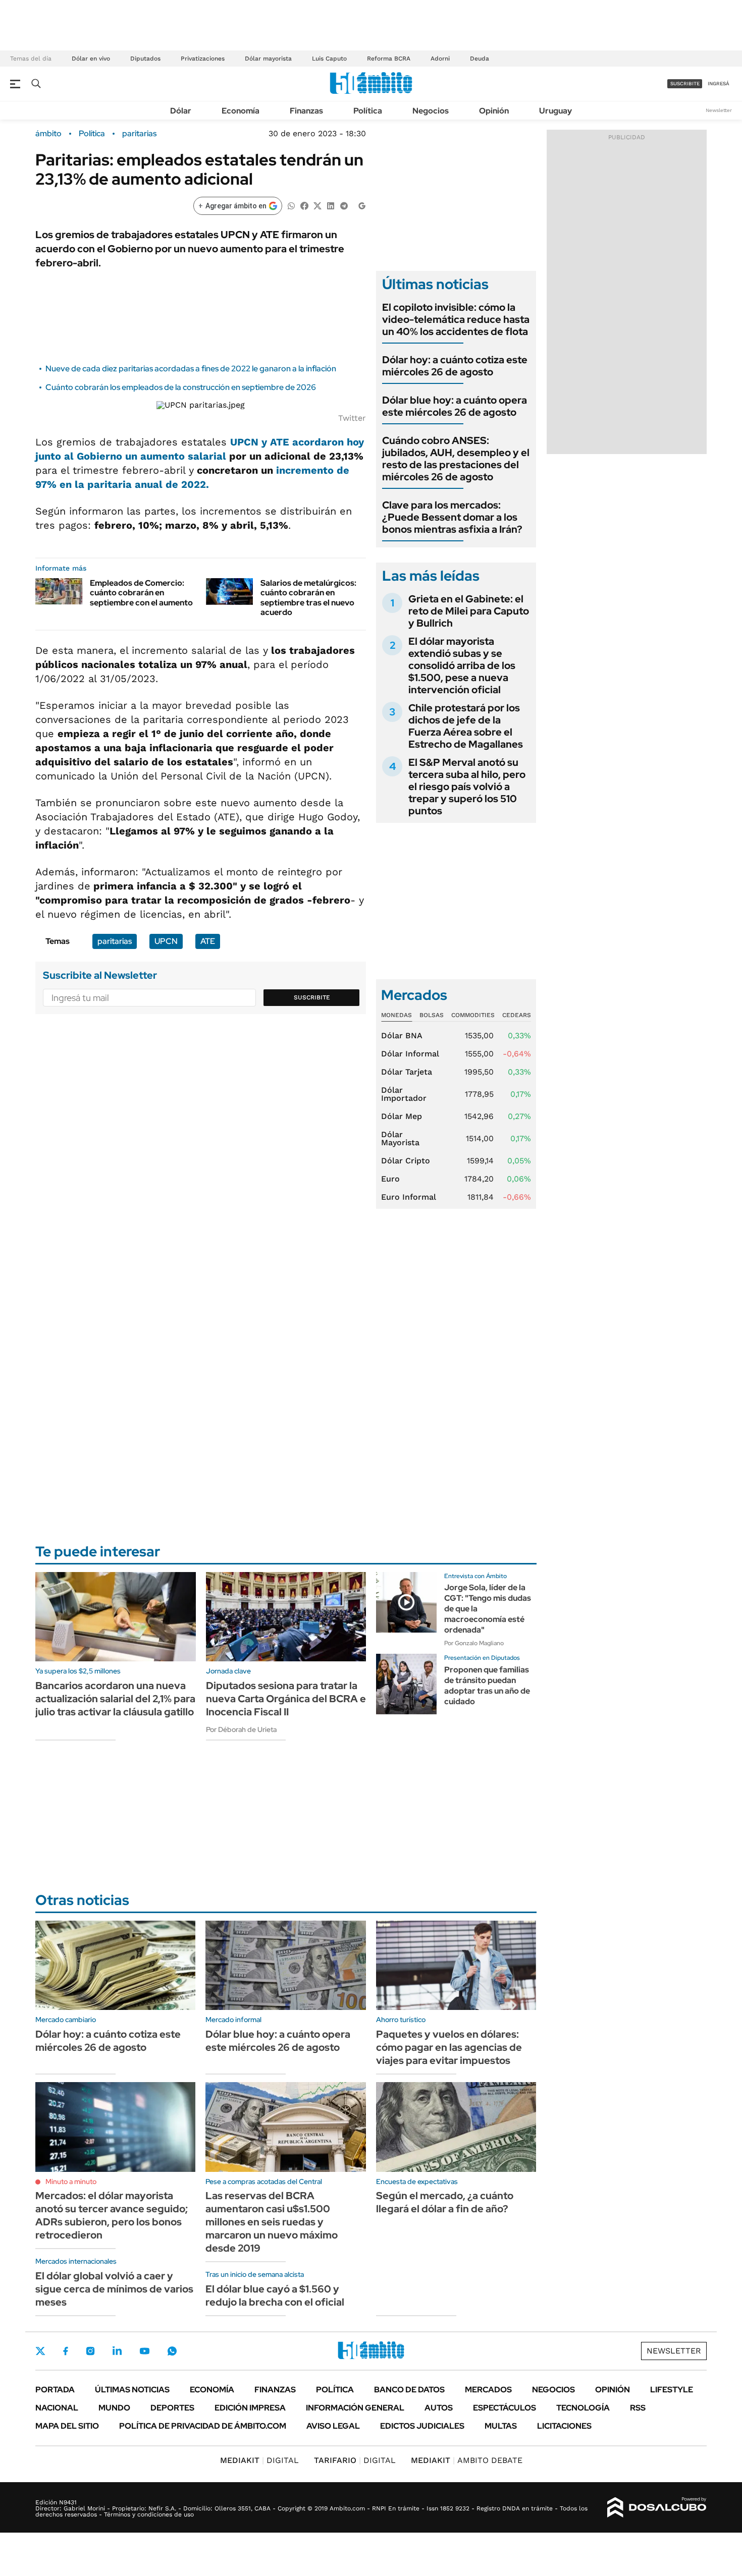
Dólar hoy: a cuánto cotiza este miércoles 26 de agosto (455, 366)
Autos (439, 2408)
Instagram (90, 2351)
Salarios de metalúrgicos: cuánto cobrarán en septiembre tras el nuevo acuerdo (308, 598)
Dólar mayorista (268, 59)
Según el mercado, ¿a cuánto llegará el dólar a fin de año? (445, 2202)
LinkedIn (117, 2351)
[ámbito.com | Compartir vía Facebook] (304, 205)
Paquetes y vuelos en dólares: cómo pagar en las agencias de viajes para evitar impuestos (449, 2047)
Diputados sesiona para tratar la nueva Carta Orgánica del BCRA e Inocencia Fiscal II (286, 1699)
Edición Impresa (250, 2408)
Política (368, 111)
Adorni (440, 59)
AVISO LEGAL (333, 2426)
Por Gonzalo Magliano (474, 1643)
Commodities (473, 1015)
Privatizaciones (203, 59)
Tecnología (583, 2408)
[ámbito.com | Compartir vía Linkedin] (331, 205)
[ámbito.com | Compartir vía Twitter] (317, 205)
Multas (501, 2426)
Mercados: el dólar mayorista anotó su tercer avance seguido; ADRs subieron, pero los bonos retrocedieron (112, 2215)
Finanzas (306, 111)
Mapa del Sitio (67, 2426)
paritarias (139, 134)
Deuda (480, 59)
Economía (241, 111)
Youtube (144, 2351)
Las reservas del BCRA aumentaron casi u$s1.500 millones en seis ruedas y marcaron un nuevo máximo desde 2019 (272, 2222)
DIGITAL (259, 2460)
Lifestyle (672, 2390)
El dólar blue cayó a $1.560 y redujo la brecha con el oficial (275, 2295)
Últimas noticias (132, 2390)
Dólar (181, 111)
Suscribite (312, 997)
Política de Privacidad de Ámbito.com (203, 2426)
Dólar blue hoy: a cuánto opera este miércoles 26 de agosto (455, 406)
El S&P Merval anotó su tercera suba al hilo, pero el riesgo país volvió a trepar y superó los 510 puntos (467, 787)
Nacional (57, 2408)
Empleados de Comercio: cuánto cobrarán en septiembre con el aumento (141, 593)
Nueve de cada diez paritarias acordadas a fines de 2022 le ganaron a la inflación (191, 369)
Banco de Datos (409, 2390)
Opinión (494, 111)
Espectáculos (505, 2408)
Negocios (431, 111)
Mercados (488, 2390)
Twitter (40, 2351)
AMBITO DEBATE (467, 2460)
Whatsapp (172, 2351)
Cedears (517, 1015)
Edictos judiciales (422, 2426)
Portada (55, 2390)
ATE (208, 941)
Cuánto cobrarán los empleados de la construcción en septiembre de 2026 (181, 387)
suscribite (685, 83)
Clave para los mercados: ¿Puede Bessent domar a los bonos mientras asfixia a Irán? (452, 517)
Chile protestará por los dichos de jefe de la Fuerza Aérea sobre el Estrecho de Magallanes (466, 726)
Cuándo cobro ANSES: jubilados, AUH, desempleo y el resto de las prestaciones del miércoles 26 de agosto (456, 459)
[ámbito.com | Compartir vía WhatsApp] (291, 205)
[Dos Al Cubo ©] (657, 2507)
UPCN (166, 941)
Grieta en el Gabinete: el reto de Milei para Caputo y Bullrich (469, 611)
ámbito (48, 134)
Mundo (114, 2408)
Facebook (66, 2351)
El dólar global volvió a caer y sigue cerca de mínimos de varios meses (114, 2289)
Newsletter (719, 110)
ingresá (719, 83)
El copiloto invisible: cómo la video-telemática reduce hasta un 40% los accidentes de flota (456, 319)
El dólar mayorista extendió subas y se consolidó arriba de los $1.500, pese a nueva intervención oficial (462, 665)
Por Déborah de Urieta (241, 1729)
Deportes (172, 2408)
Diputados (145, 59)
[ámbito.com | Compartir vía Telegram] (344, 205)
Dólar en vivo (91, 59)
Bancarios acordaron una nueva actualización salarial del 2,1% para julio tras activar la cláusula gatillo (115, 1699)
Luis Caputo (329, 59)
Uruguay (555, 111)
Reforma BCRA (389, 59)
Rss (638, 2408)
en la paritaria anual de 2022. (133, 484)
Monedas (396, 1015)
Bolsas (432, 1015)
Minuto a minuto (71, 2181)
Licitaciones (564, 2426)
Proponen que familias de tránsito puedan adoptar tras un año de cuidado (487, 1685)
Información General (355, 2408)
